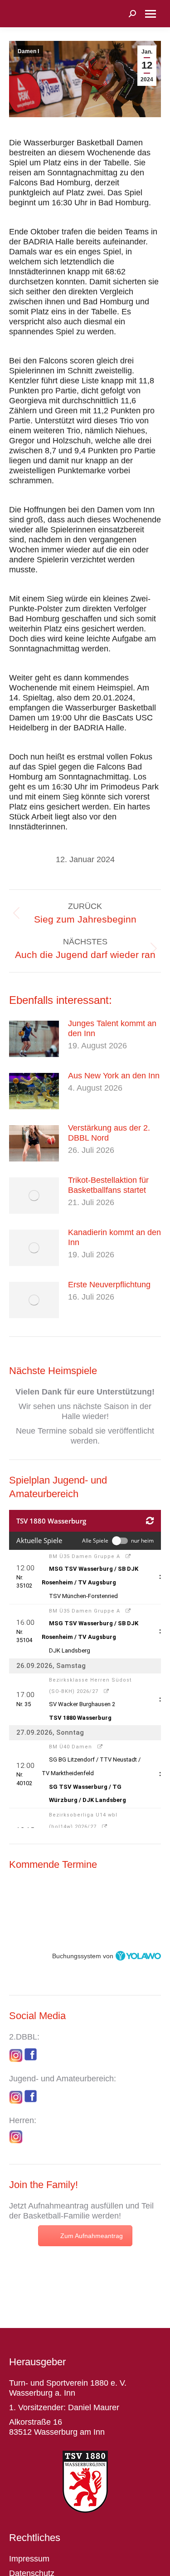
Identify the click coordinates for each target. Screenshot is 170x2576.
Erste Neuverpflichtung (109, 1285)
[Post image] (34, 1039)
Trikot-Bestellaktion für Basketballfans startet (108, 1185)
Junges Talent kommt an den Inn (112, 1028)
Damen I (28, 51)
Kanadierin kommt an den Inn (114, 1237)
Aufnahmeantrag (58, 2206)
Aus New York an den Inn (114, 1076)
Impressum (29, 2559)
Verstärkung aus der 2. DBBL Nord (109, 1133)
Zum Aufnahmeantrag (92, 2236)
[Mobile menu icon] (151, 14)
